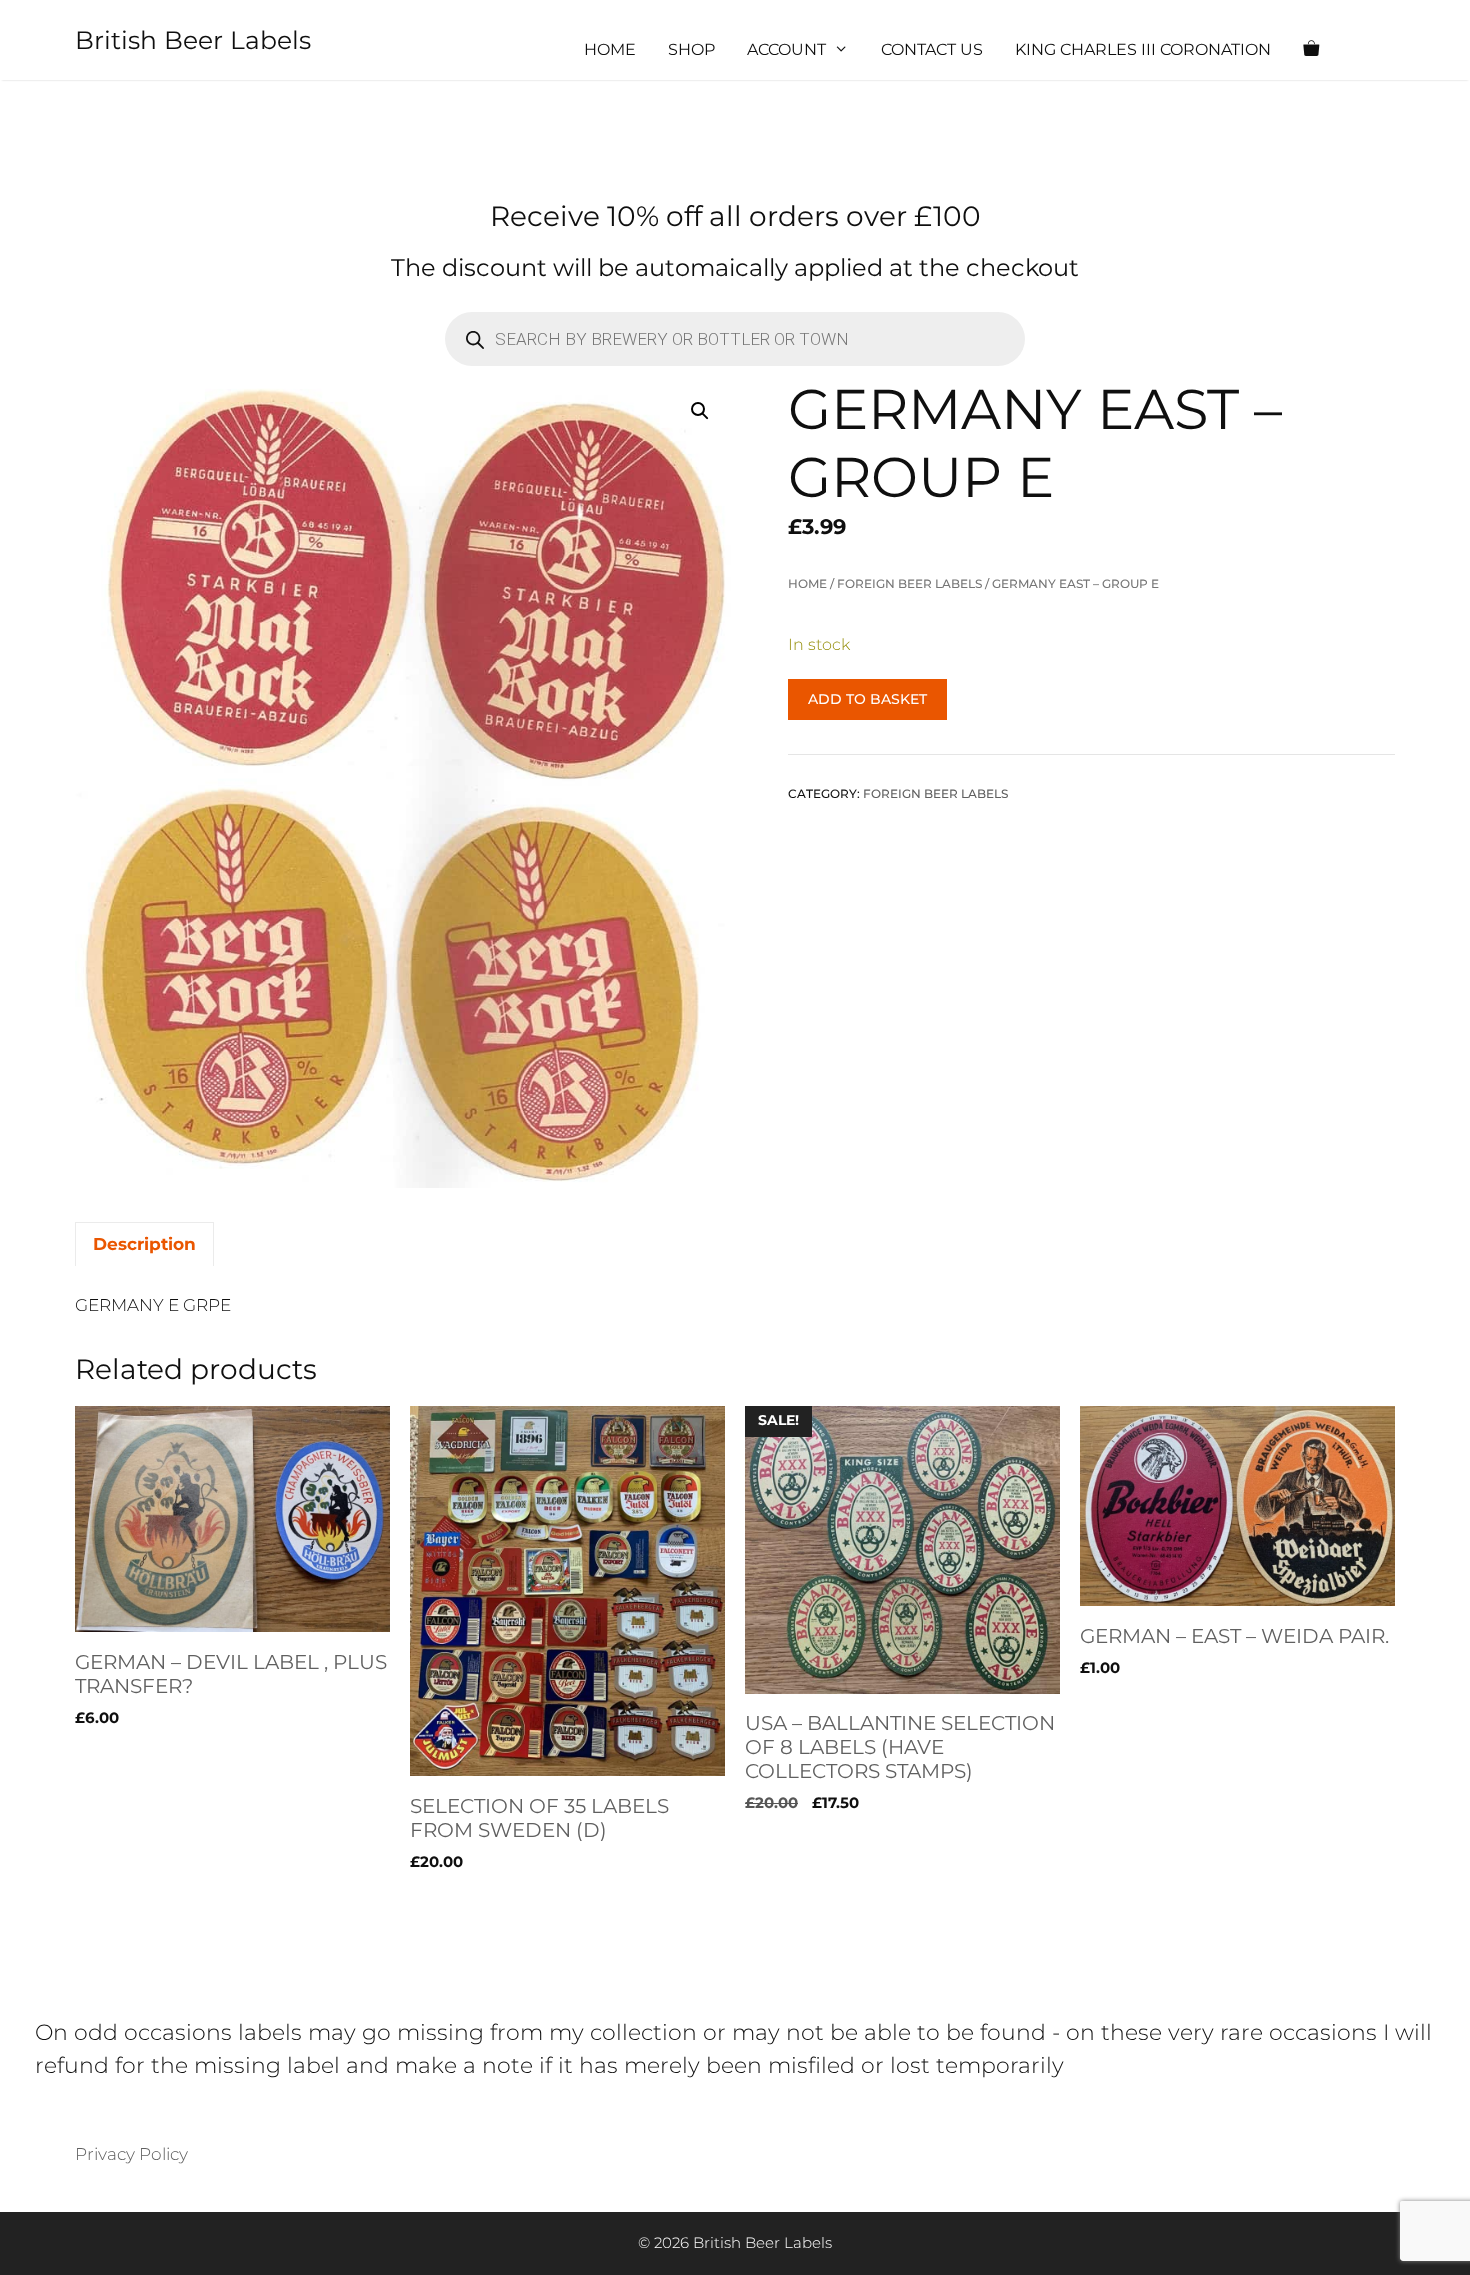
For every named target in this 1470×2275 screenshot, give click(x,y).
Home (610, 49)
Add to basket (867, 699)
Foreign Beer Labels (909, 583)
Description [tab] (144, 1244)
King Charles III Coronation (1143, 49)
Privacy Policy (131, 2154)
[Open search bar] (1371, 50)
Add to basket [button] (134, 1903)
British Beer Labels (193, 40)
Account (786, 49)
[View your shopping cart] (1311, 50)
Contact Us (932, 49)
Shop (691, 49)
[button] (700, 411)
